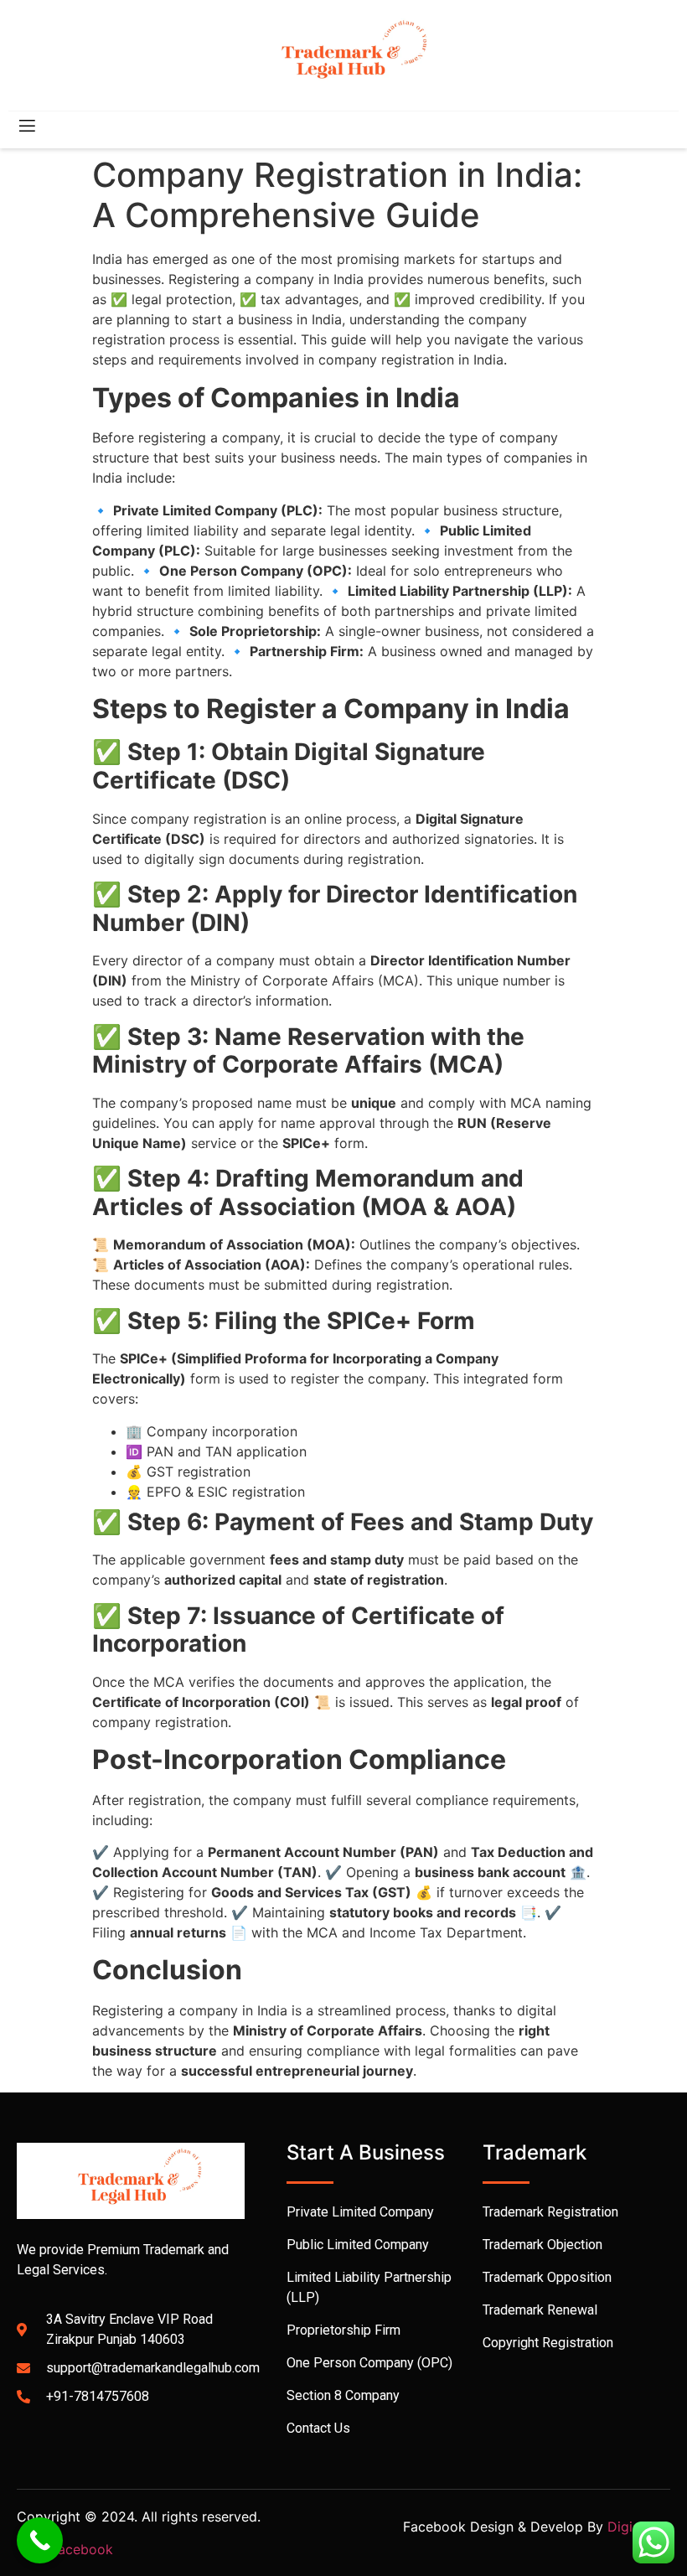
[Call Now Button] (40, 2540)
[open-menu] (26, 128)
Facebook (82, 2549)
